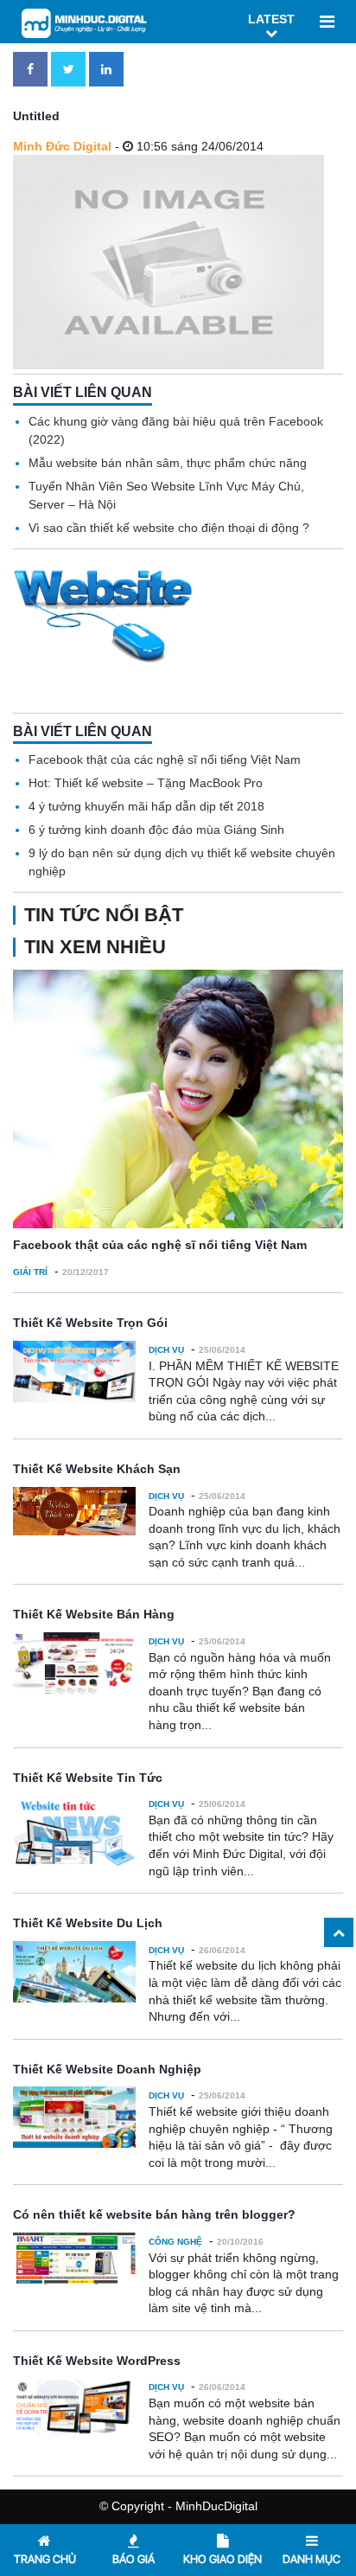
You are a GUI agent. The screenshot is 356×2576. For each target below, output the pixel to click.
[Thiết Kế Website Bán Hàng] (74, 1663)
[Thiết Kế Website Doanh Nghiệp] (74, 2117)
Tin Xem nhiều (95, 947)
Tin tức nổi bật (104, 915)
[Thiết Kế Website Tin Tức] (74, 1830)
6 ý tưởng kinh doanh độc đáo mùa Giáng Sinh (156, 830)
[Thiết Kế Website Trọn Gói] (74, 1371)
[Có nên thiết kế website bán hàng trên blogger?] (74, 2259)
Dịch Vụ (166, 1350)
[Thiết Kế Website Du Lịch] (74, 1972)
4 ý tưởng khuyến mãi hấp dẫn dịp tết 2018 (146, 806)
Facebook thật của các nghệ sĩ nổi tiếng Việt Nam (165, 759)
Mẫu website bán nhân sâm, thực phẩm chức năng (168, 463)
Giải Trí (30, 1272)
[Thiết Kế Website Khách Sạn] (74, 1512)
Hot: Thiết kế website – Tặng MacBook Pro (146, 783)
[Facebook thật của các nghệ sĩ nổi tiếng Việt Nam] (178, 1099)
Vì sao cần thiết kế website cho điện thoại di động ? (169, 528)
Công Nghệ (175, 2242)
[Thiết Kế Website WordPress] (74, 2409)
